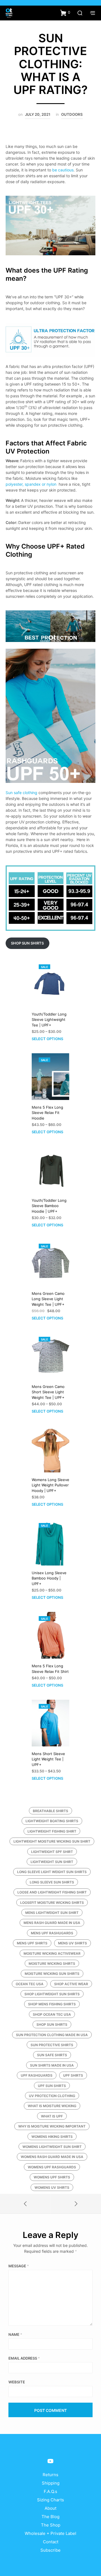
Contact (51, 2542)
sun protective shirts (52, 2045)
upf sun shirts (52, 2086)
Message (19, 2266)
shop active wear (71, 1984)
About (50, 2508)
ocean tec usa (30, 1984)
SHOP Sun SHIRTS (27, 943)
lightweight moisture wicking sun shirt (52, 1841)
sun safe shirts (52, 2055)
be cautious (63, 170)
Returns (50, 2475)
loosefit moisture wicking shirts (52, 1903)
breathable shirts (50, 1811)
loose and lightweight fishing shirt (52, 1892)
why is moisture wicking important (52, 2126)
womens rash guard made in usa (52, 2157)
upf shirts (73, 2075)
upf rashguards (37, 2075)
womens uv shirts (52, 2187)
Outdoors (72, 114)
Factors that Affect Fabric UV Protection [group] (46, 447)
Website (17, 2382)
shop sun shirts (52, 2024)
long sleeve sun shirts (52, 1882)
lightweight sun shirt (52, 1862)
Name (15, 2334)
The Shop (51, 2525)
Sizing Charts (50, 2500)
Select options (47, 1039)
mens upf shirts (32, 1943)
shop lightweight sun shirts (52, 1994)
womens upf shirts (52, 2177)
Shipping (51, 2483)
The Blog (50, 2517)
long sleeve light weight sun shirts (52, 1872)
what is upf (52, 2116)
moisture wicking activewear (52, 1953)
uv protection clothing (52, 2096)
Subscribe (50, 2550)
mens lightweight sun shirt (52, 1913)
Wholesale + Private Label (50, 2533)
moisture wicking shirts (52, 1964)
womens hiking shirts (52, 2137)
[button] (65, 13)
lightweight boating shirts (52, 1821)
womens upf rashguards (52, 2167)
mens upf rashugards (52, 1933)
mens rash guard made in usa (52, 1923)
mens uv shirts (73, 1943)
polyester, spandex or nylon (32, 484)
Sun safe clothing (21, 793)
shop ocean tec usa (52, 2014)
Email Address (24, 2358)
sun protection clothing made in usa (52, 2035)
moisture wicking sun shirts (52, 1974)
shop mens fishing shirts (52, 2004)
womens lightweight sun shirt (52, 2147)
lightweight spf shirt (52, 1852)
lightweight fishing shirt (52, 1831)
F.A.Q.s (50, 2491)
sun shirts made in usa (52, 2065)
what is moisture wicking (52, 2106)
